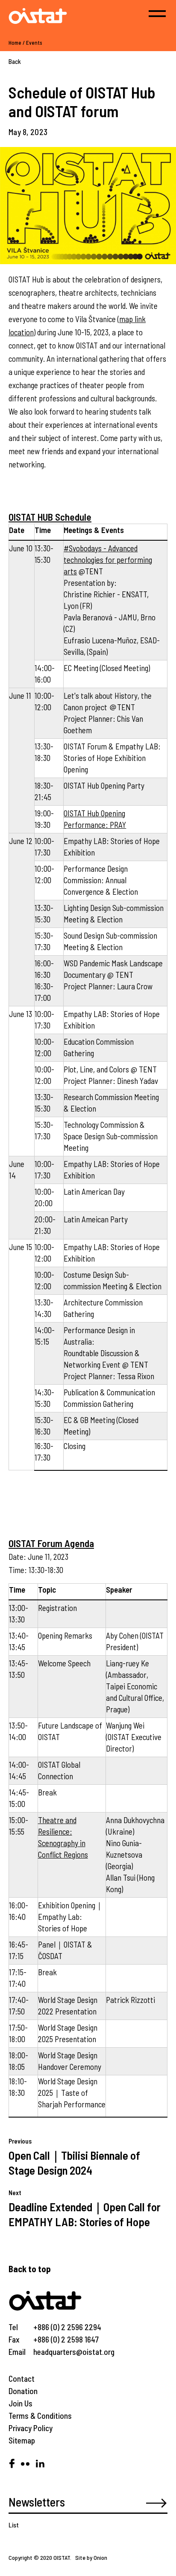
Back (15, 61)
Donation (23, 2391)
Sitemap (22, 2440)
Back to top (30, 2269)
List (14, 2525)
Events (34, 43)
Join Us (21, 2403)
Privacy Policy (31, 2428)
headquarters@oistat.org (74, 2352)
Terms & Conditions (40, 2416)
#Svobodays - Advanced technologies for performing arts (108, 560)
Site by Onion (91, 2557)
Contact (22, 2379)
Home (15, 43)
